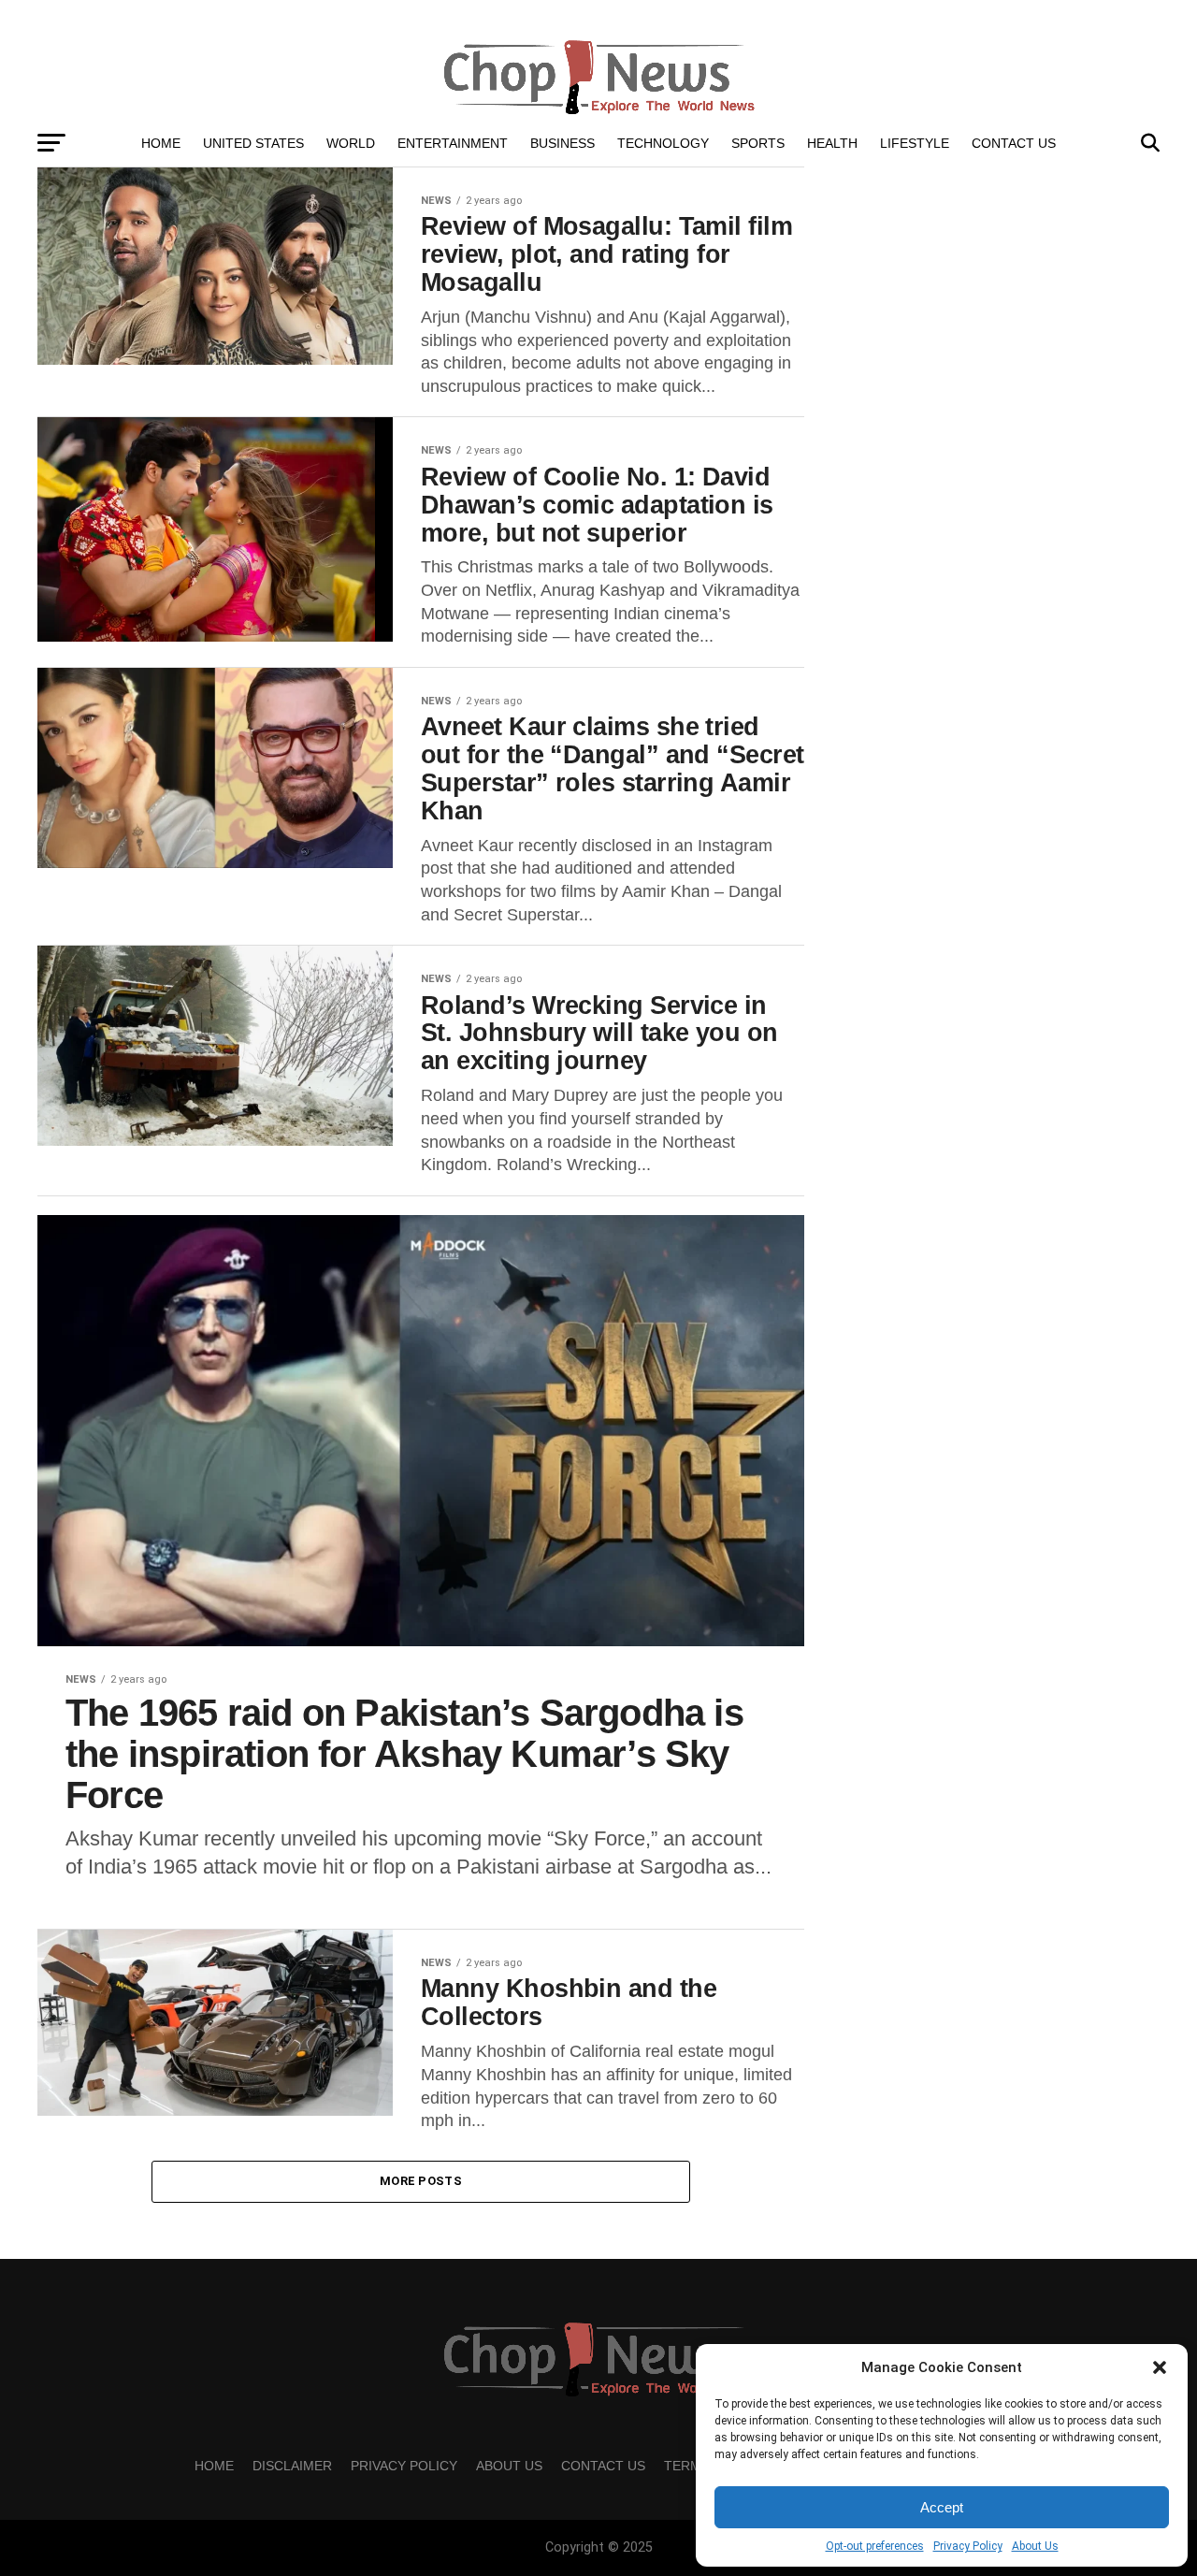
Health (832, 143)
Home (161, 143)
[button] (1160, 2367)
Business (562, 143)
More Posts (421, 2181)
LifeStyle (915, 143)
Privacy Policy (968, 2546)
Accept (942, 2507)
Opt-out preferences (875, 2546)
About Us (1035, 2546)
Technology (663, 143)
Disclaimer (292, 2466)
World (351, 143)
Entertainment (453, 143)
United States (253, 143)
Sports (758, 143)
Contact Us (1014, 143)
